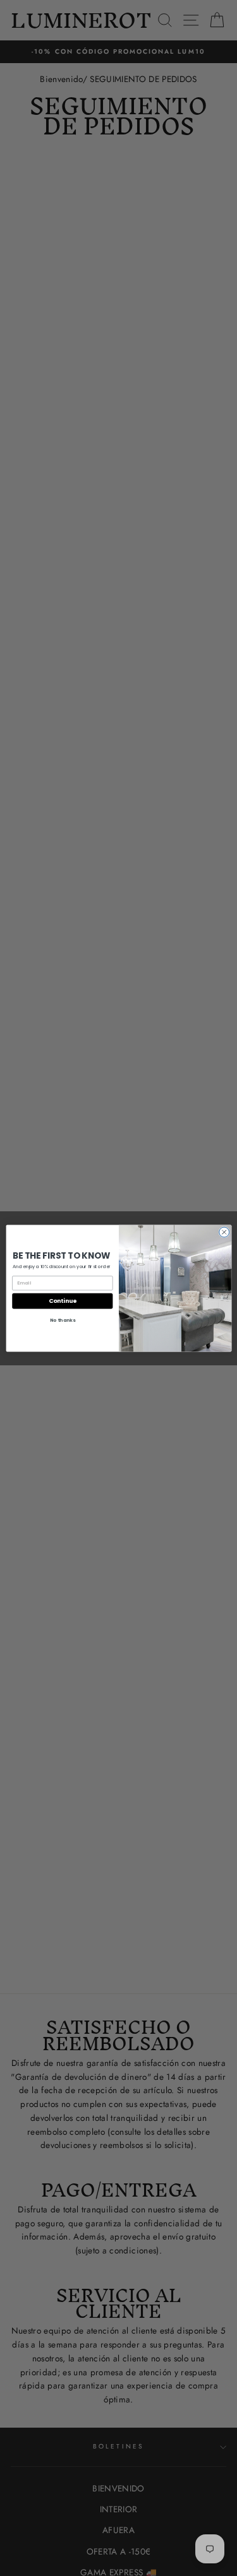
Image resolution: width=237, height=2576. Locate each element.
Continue (62, 1301)
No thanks (62, 1320)
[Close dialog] (224, 1232)
